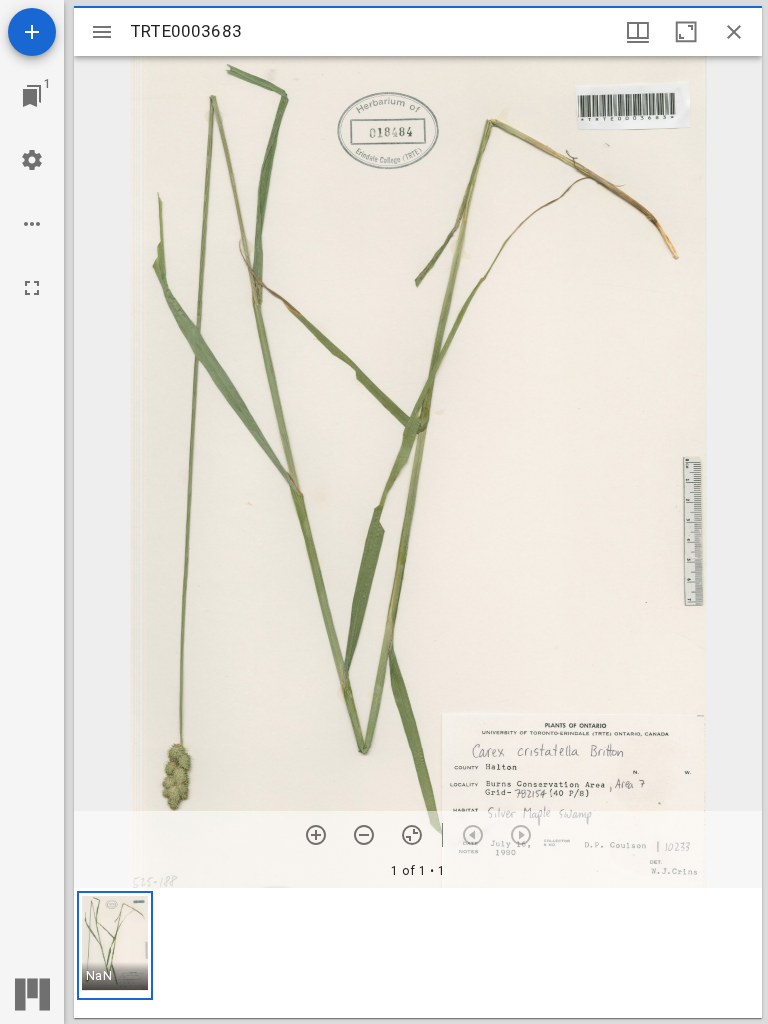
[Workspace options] (32, 224)
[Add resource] (32, 32)
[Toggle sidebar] (102, 32)
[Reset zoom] (412, 835)
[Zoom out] (364, 835)
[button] (115, 945)
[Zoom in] (316, 835)
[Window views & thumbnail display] (638, 32)
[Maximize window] (686, 32)
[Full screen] (32, 288)
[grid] (418, 953)
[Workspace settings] (32, 160)
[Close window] (734, 32)
